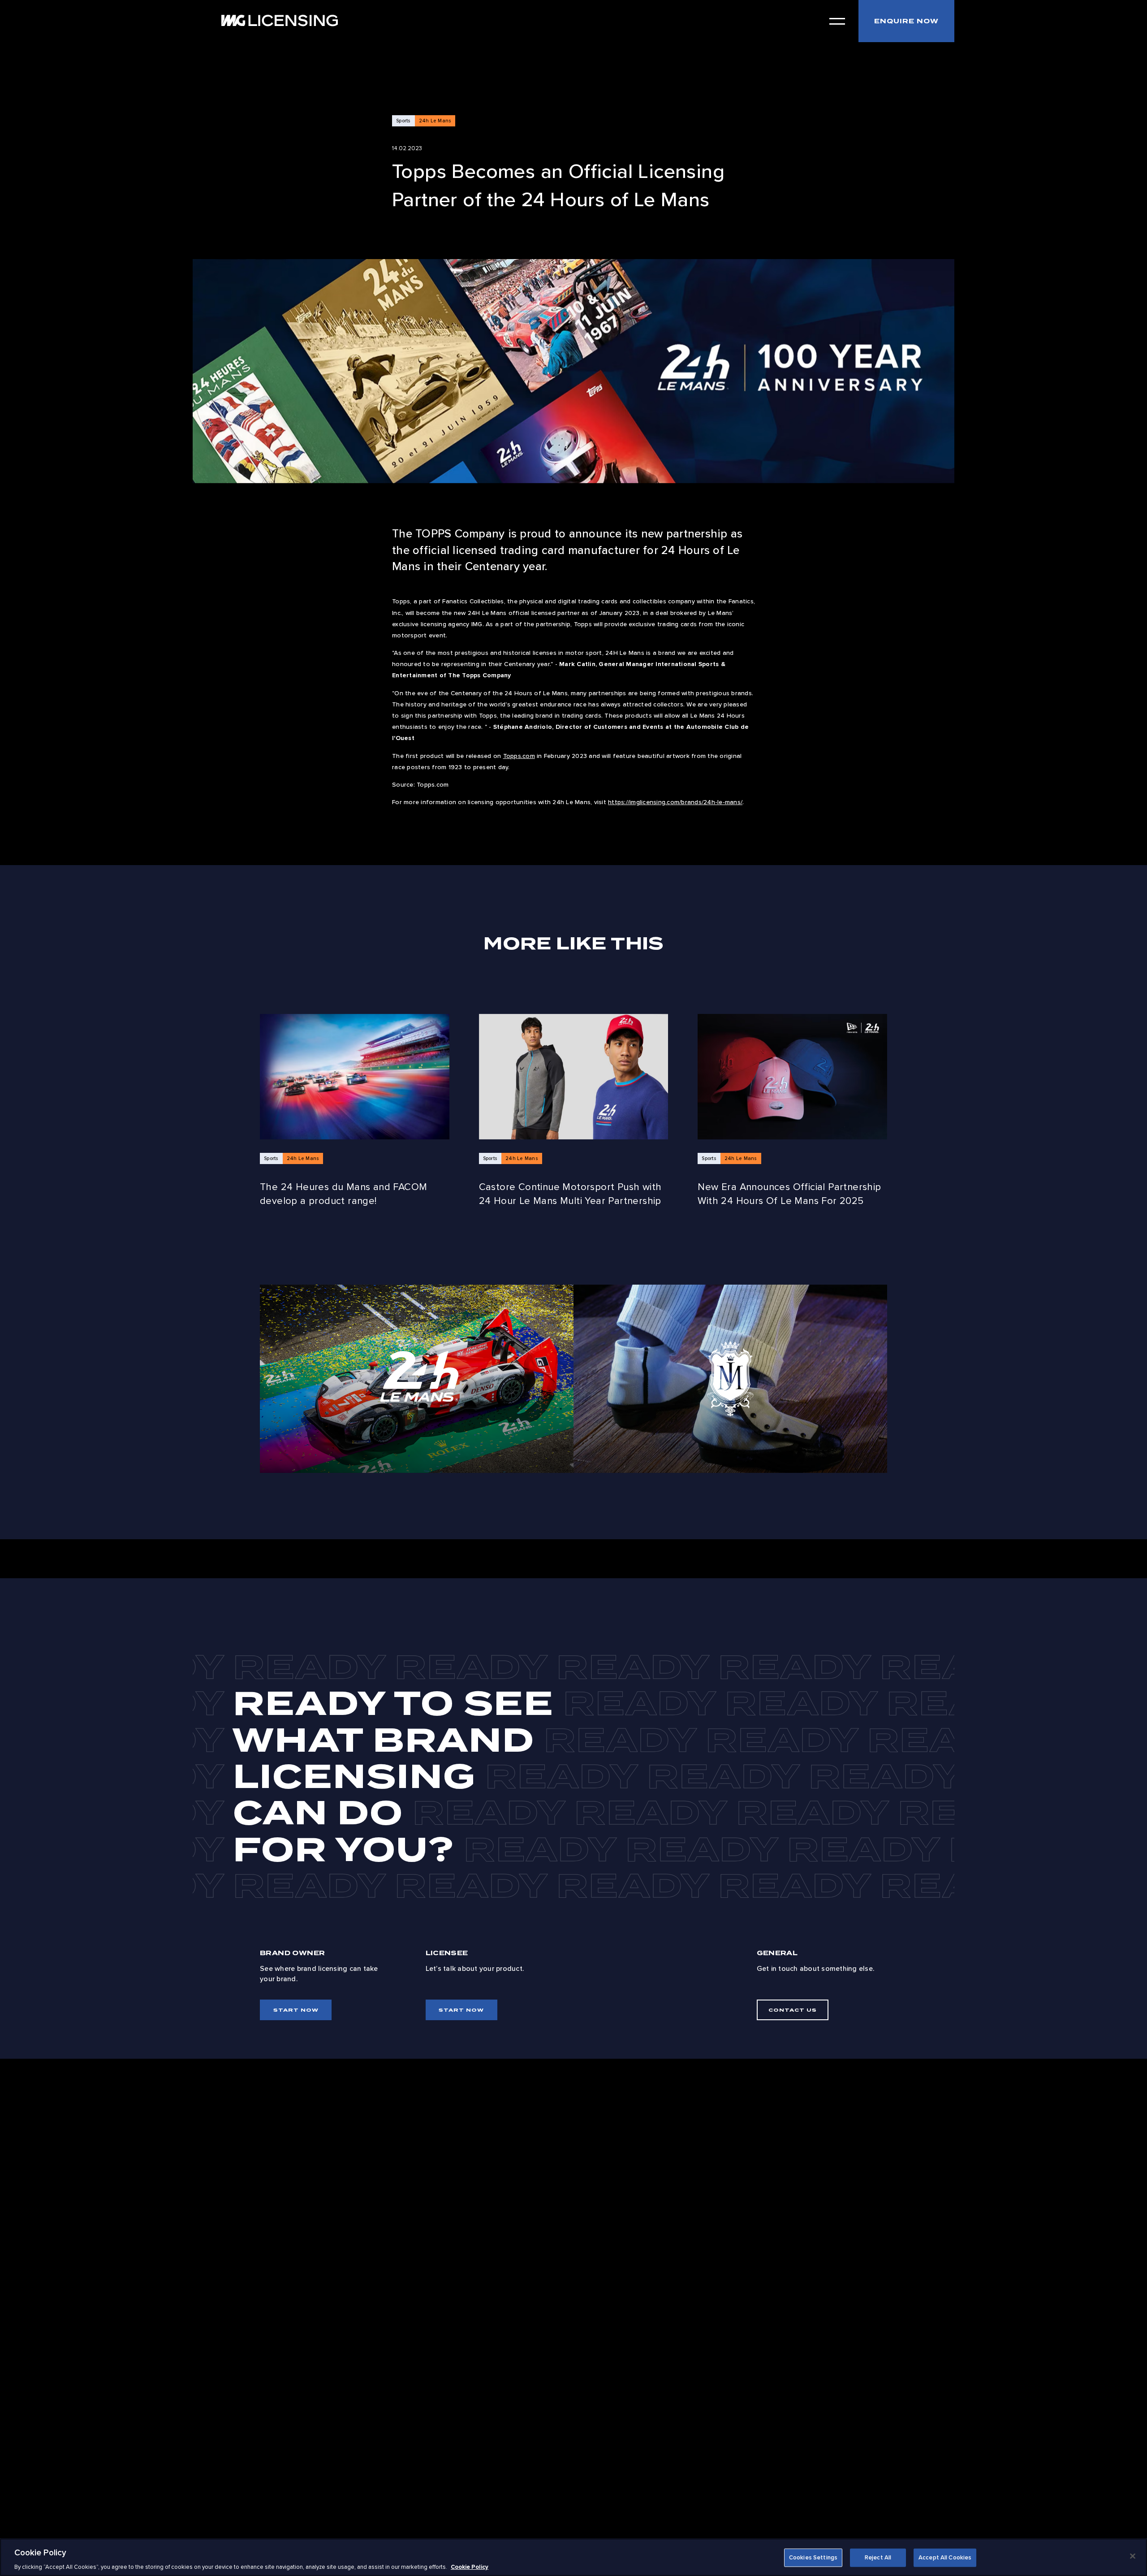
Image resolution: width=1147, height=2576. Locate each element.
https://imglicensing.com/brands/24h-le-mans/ (675, 802)
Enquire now (906, 21)
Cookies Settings (813, 2557)
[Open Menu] (837, 21)
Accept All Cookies (945, 2557)
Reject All (878, 2557)
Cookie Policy (470, 2567)
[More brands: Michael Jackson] (730, 1379)
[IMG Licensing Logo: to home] (280, 20)
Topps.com (519, 756)
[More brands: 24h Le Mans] (417, 1379)
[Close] (1133, 2556)
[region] (573, 2557)
